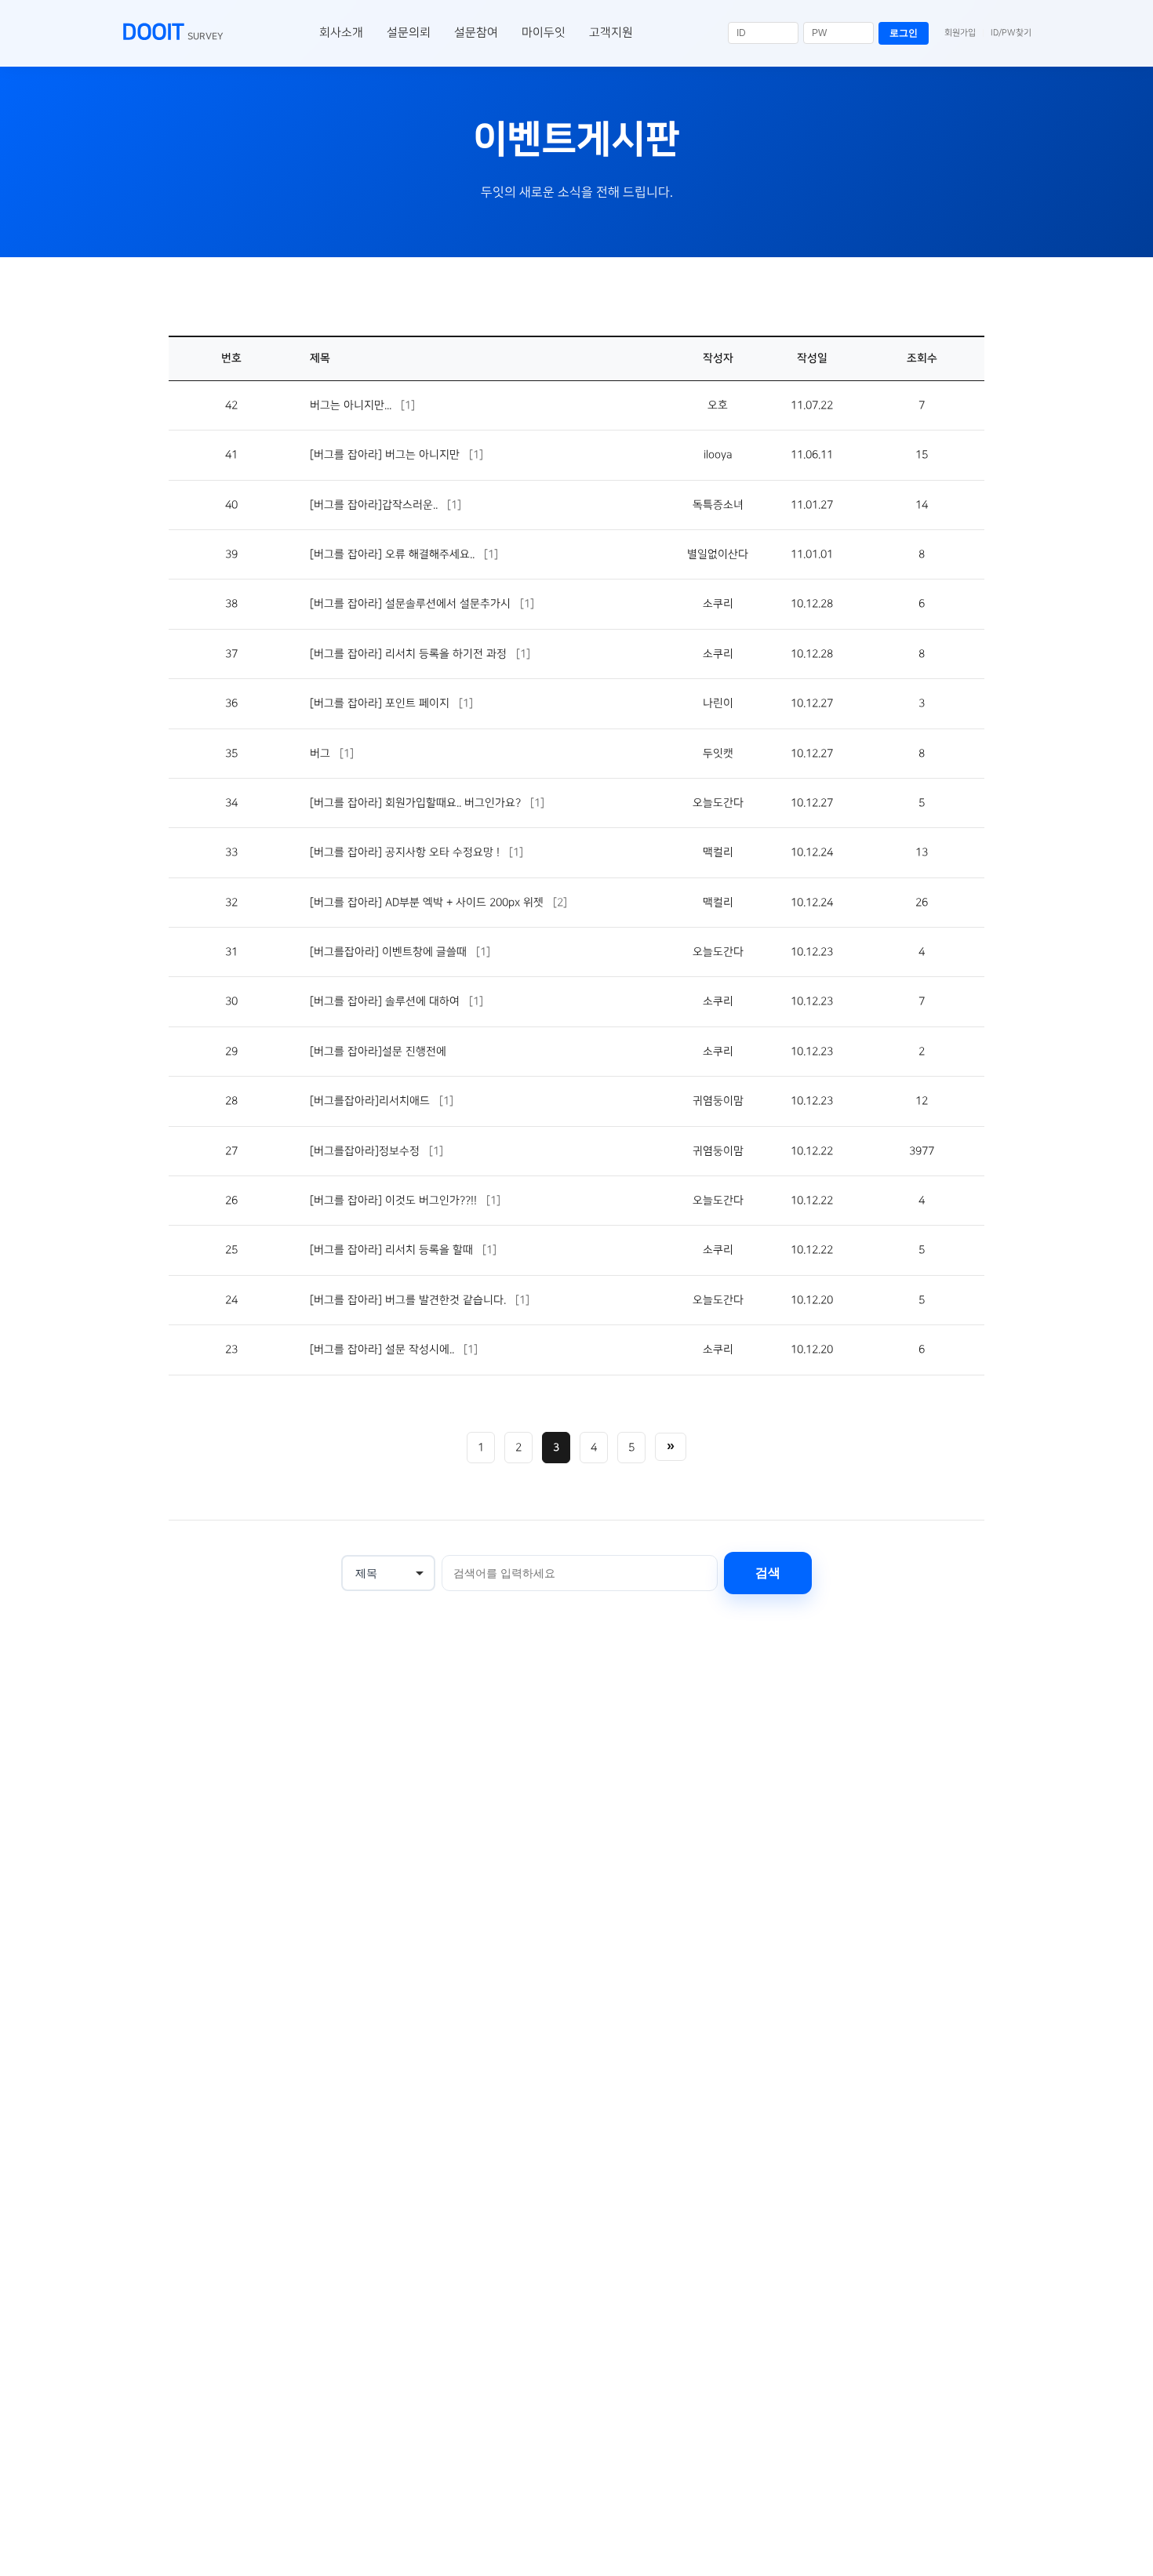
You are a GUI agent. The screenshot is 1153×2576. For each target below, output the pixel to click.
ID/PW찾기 (1011, 33)
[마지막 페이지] (671, 1447)
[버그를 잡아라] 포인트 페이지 (381, 703)
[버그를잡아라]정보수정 (366, 1151)
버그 (322, 754)
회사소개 (341, 33)
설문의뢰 (409, 33)
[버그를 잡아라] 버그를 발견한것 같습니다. (409, 1300)
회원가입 (960, 33)
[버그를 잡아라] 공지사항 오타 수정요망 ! (406, 852)
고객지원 (611, 33)
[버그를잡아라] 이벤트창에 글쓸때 (390, 952)
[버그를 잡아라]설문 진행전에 (378, 1052)
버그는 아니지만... (352, 405)
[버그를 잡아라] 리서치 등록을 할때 (393, 1250)
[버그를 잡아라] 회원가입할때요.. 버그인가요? (417, 803)
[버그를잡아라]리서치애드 (371, 1101)
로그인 (904, 33)
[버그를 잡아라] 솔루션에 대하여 (386, 1001)
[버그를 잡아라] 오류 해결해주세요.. (394, 554)
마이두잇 (544, 33)
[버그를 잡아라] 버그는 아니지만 (386, 455)
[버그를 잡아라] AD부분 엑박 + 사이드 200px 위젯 (428, 903)
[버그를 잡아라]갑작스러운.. (375, 505)
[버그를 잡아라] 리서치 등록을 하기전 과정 (410, 654)
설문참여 (476, 33)
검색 (768, 1573)
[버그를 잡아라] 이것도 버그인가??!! (395, 1201)
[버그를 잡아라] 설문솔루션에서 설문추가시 (412, 604)
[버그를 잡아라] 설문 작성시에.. (384, 1350)
